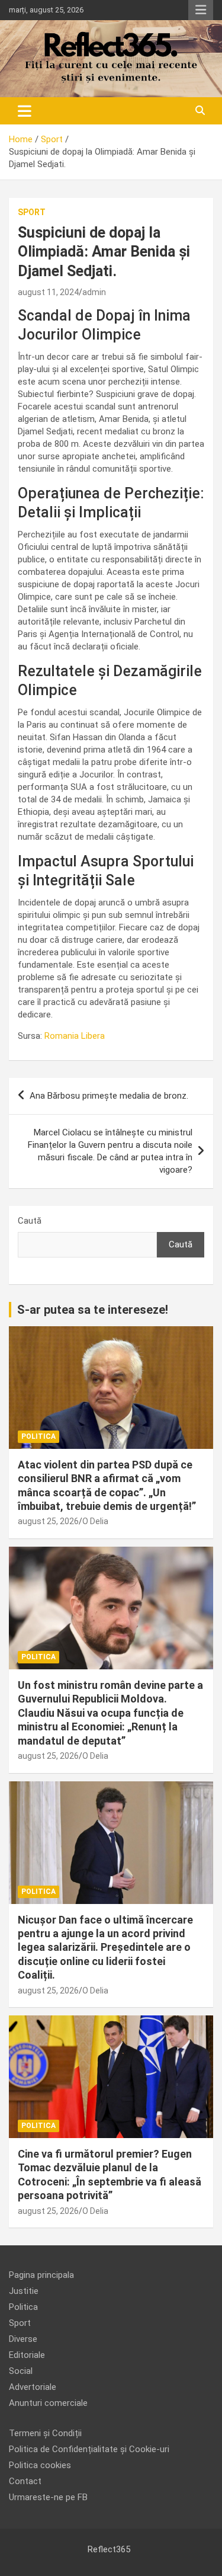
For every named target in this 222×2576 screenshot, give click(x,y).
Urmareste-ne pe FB (48, 2497)
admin (94, 292)
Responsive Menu (201, 10)
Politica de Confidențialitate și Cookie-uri (89, 2449)
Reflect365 (109, 2549)
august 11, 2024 (48, 292)
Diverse (23, 2339)
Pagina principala (41, 2275)
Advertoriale (33, 2387)
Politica (38, 1436)
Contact (25, 2481)
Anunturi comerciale (48, 2403)
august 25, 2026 (48, 1521)
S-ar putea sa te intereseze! (93, 1310)
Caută (30, 1221)
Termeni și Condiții (45, 2433)
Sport (32, 212)
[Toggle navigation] (25, 111)
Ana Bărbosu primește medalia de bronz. (109, 1096)
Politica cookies (40, 2465)
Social (21, 2371)
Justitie (24, 2291)
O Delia (95, 1521)
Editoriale (27, 2355)
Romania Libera (75, 1036)
